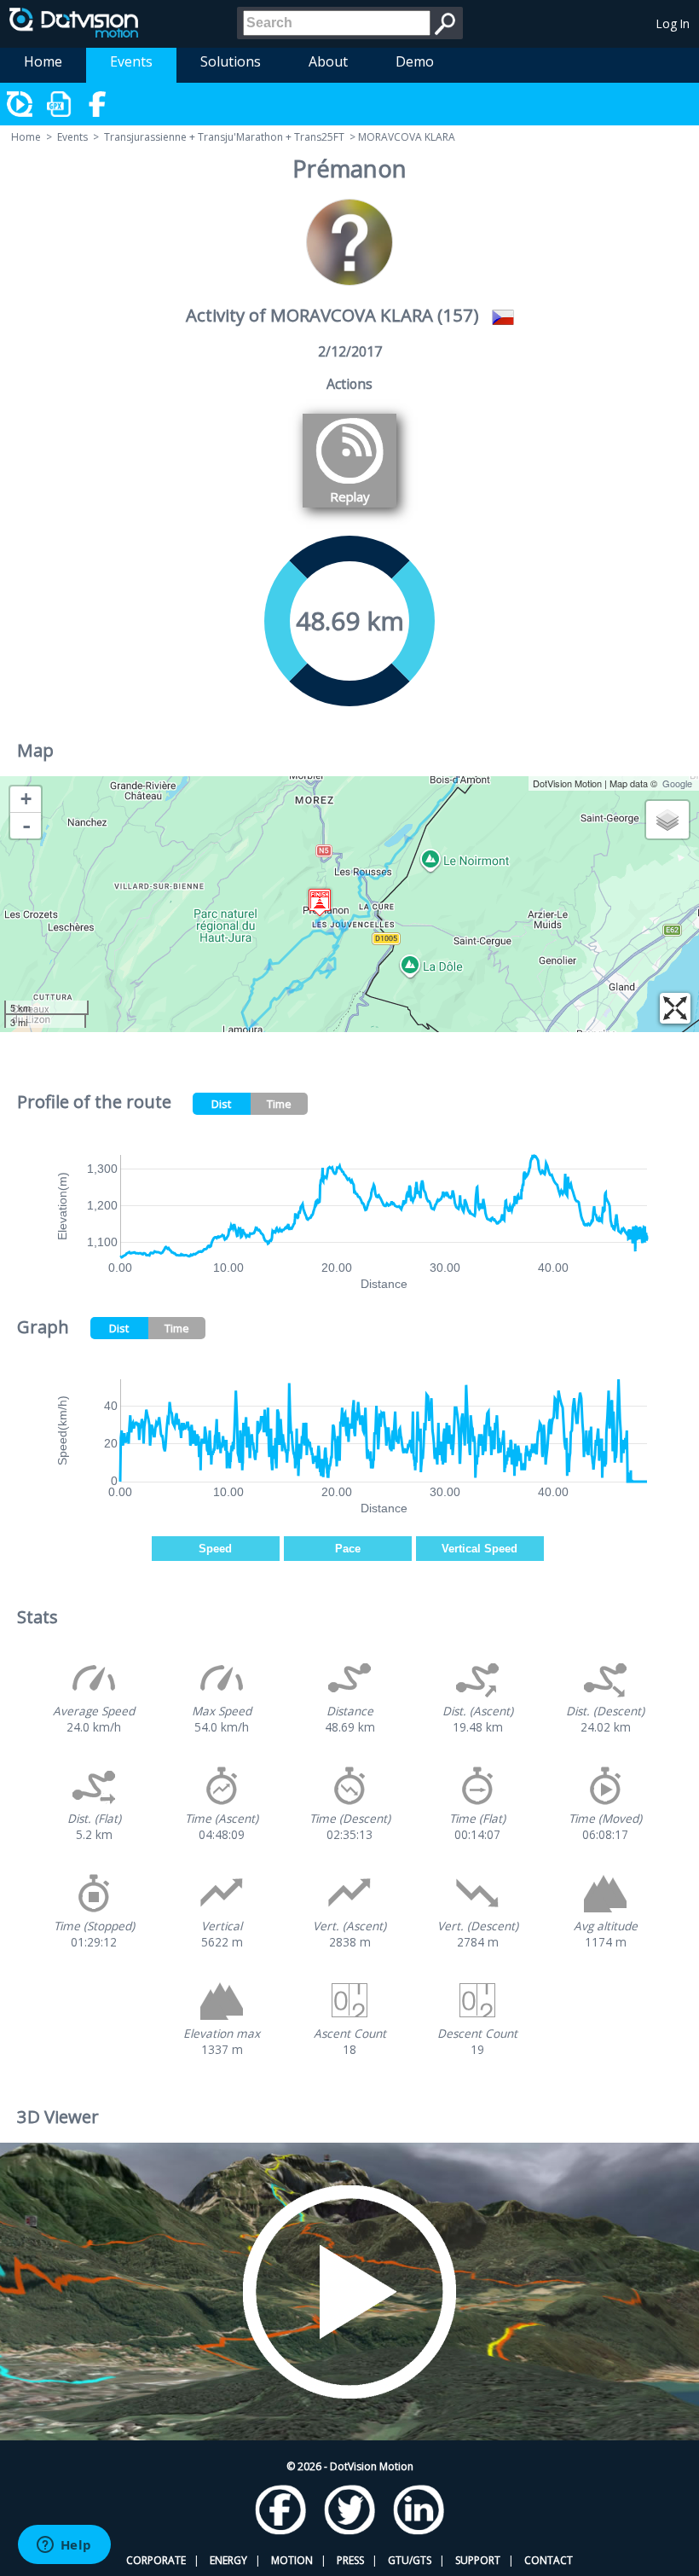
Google (677, 783)
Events (131, 61)
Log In (673, 23)
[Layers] (667, 820)
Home (43, 61)
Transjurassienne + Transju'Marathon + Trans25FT (224, 137)
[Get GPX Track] (60, 104)
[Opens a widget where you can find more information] (64, 2546)
